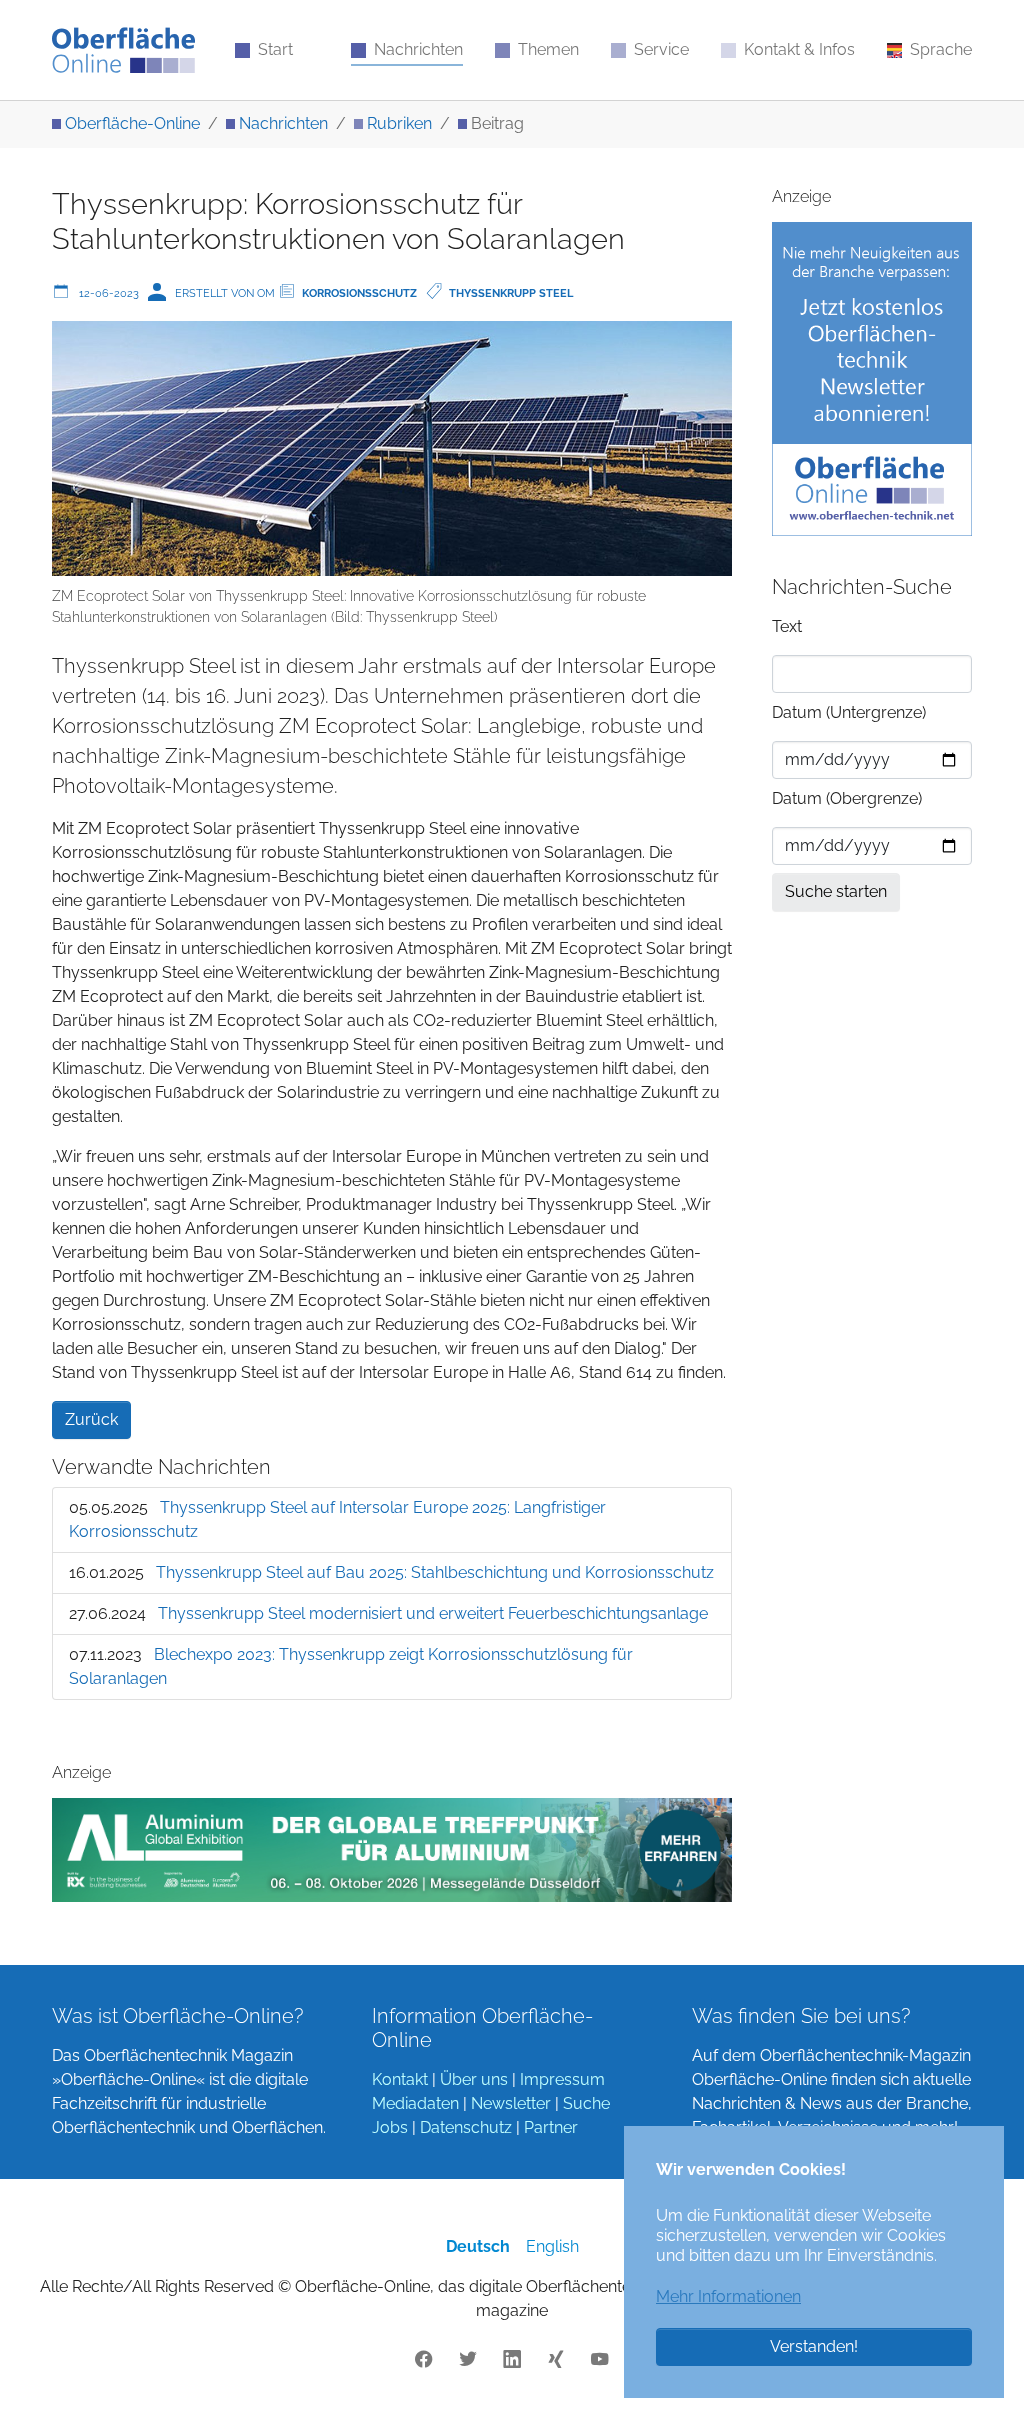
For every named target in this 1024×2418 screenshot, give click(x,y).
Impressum (562, 2079)
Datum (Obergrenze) (847, 798)
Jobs (390, 2127)
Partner (551, 2127)
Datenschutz (466, 2127)
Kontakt (400, 2079)
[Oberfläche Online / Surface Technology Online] (123, 50)
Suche (586, 2103)
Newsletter (511, 2103)
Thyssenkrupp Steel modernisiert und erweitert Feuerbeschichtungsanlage (433, 1613)
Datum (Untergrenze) (849, 712)
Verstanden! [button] (814, 2346)
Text (787, 626)
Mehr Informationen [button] (728, 2296)
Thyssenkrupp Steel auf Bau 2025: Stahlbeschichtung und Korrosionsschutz (435, 1572)
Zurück (91, 1419)
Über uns (474, 2079)
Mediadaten (415, 2103)
